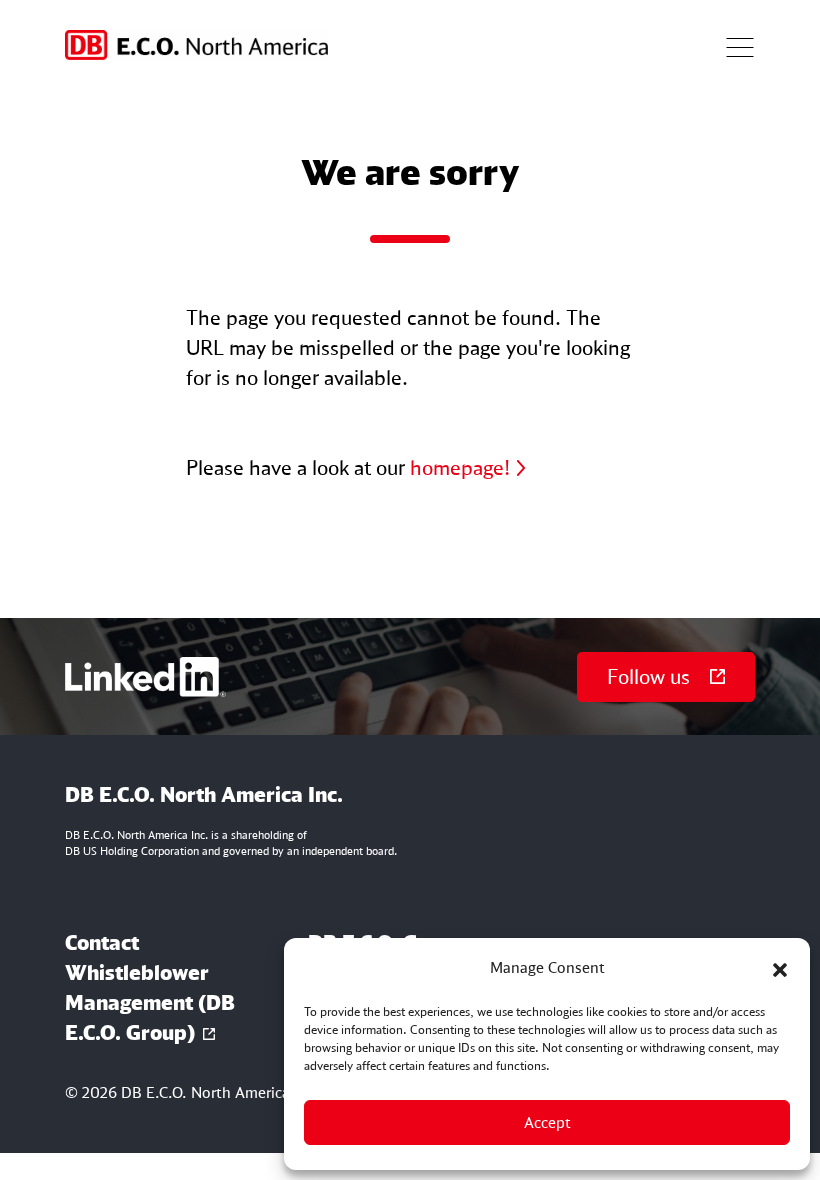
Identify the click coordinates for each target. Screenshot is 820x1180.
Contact (102, 942)
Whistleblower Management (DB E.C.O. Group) (150, 1002)
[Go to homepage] (196, 45)
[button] (780, 968)
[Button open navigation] (740, 45)
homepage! (460, 467)
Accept (547, 1122)
